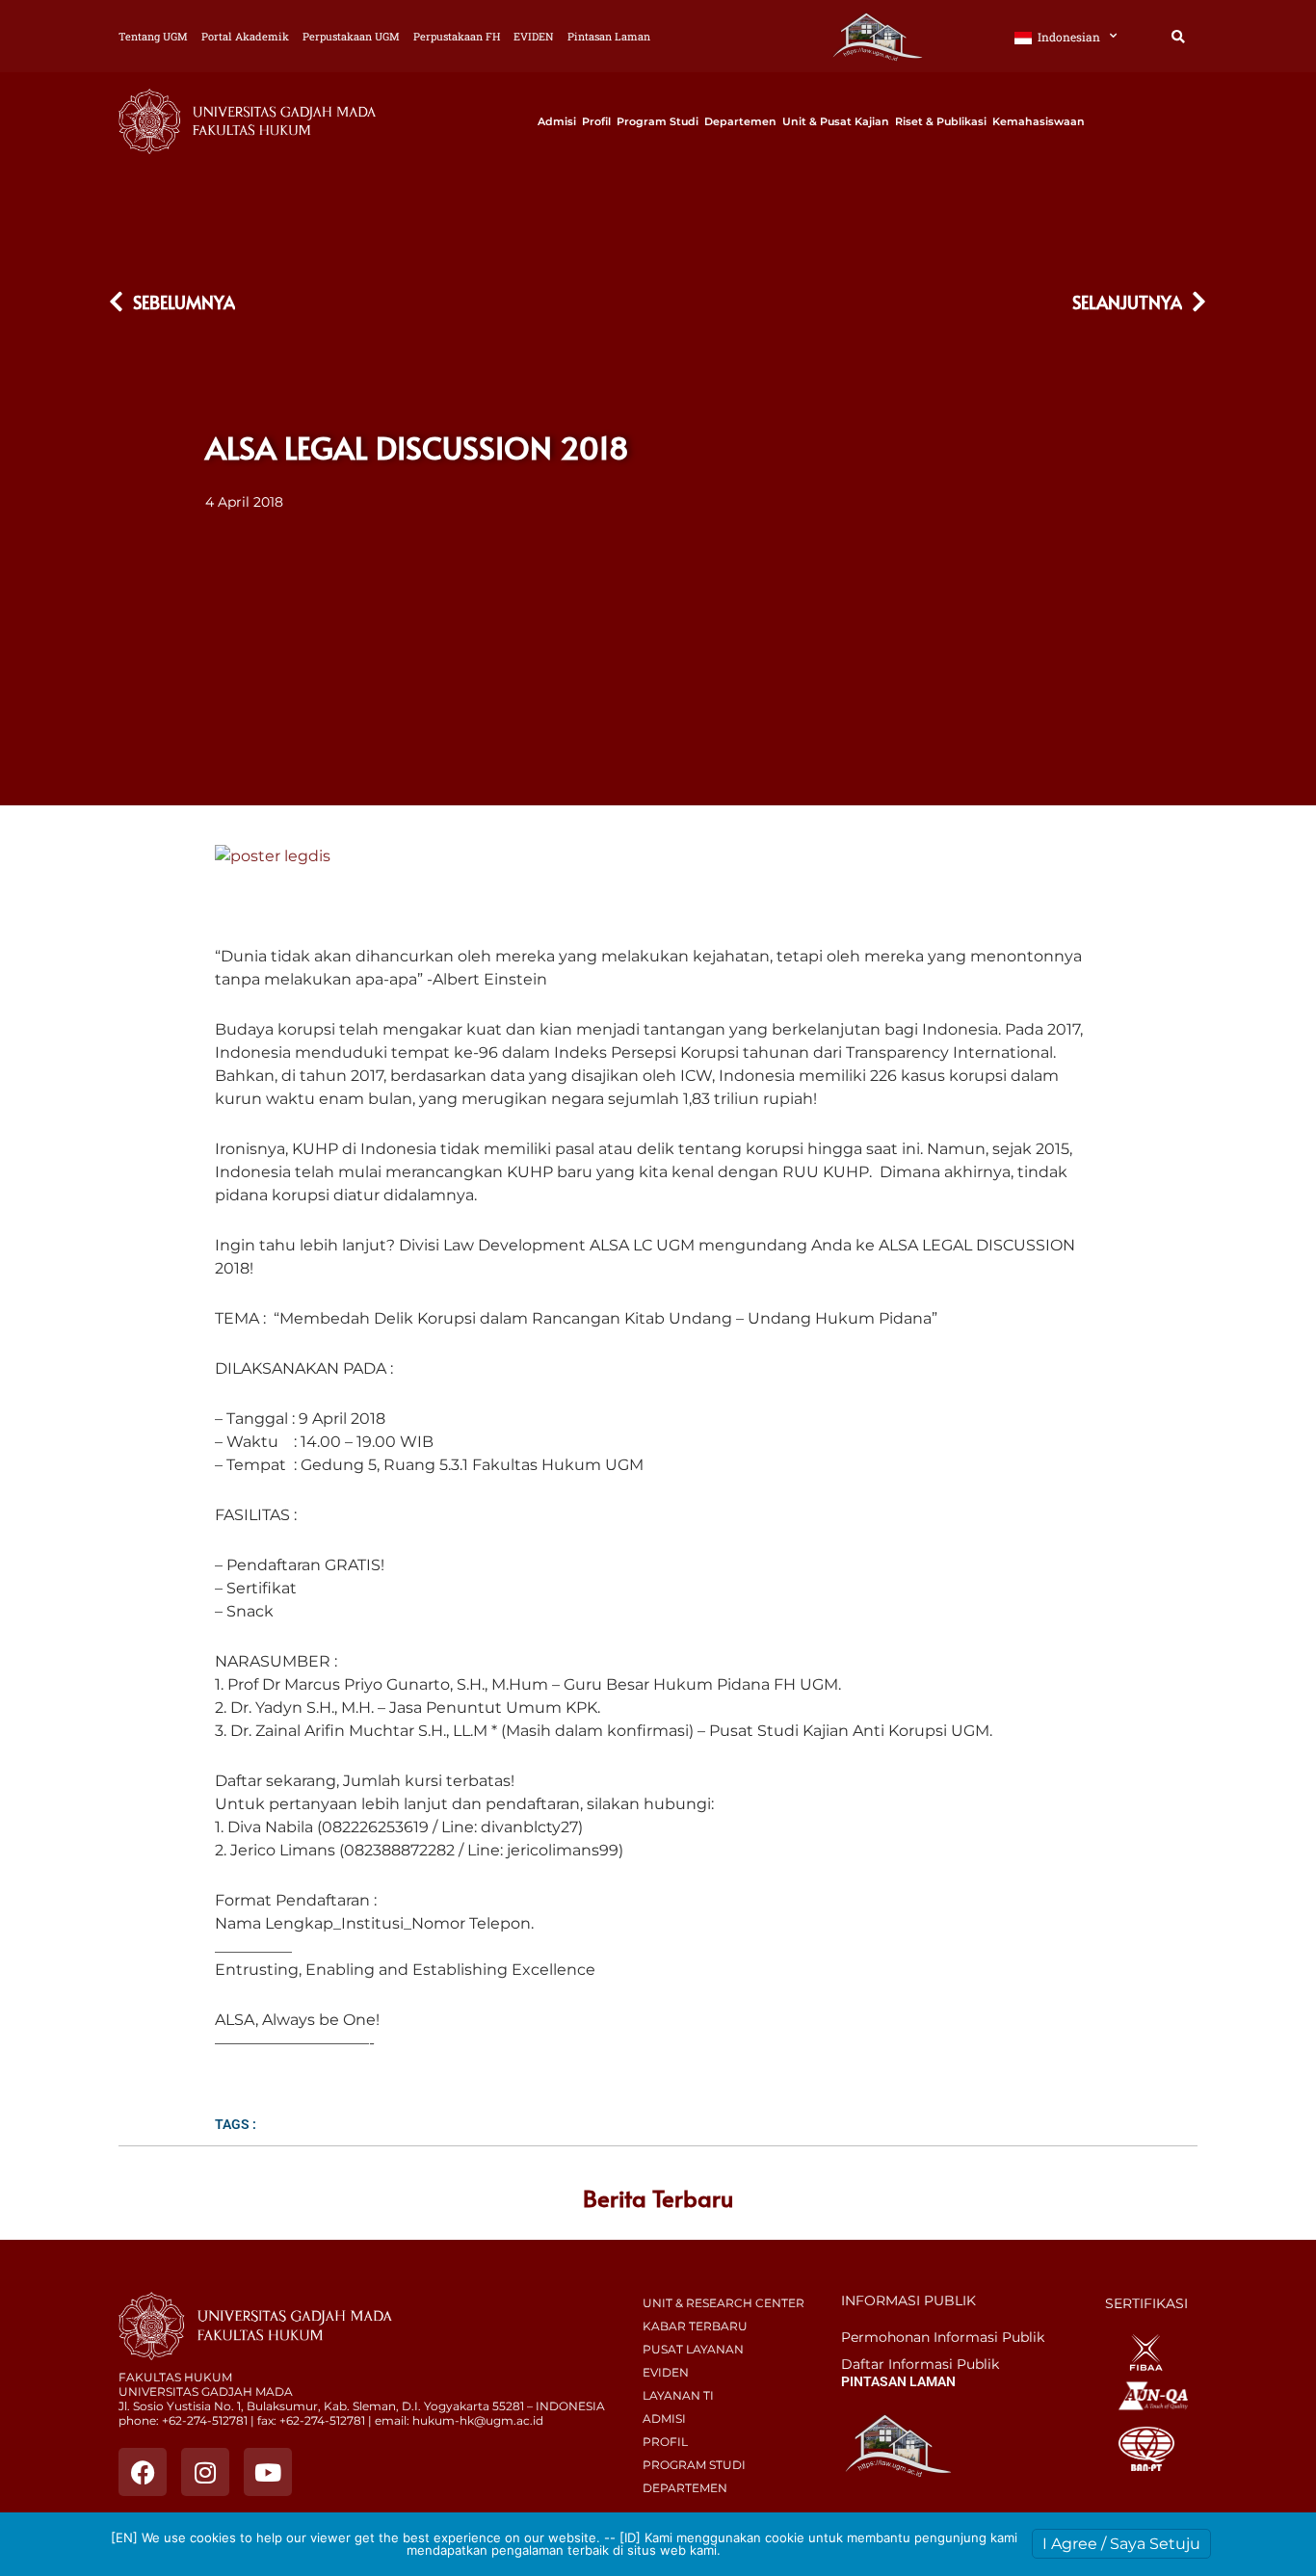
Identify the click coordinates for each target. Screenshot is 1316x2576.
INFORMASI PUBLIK (908, 2300)
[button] (1178, 37)
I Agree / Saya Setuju (1121, 2544)
